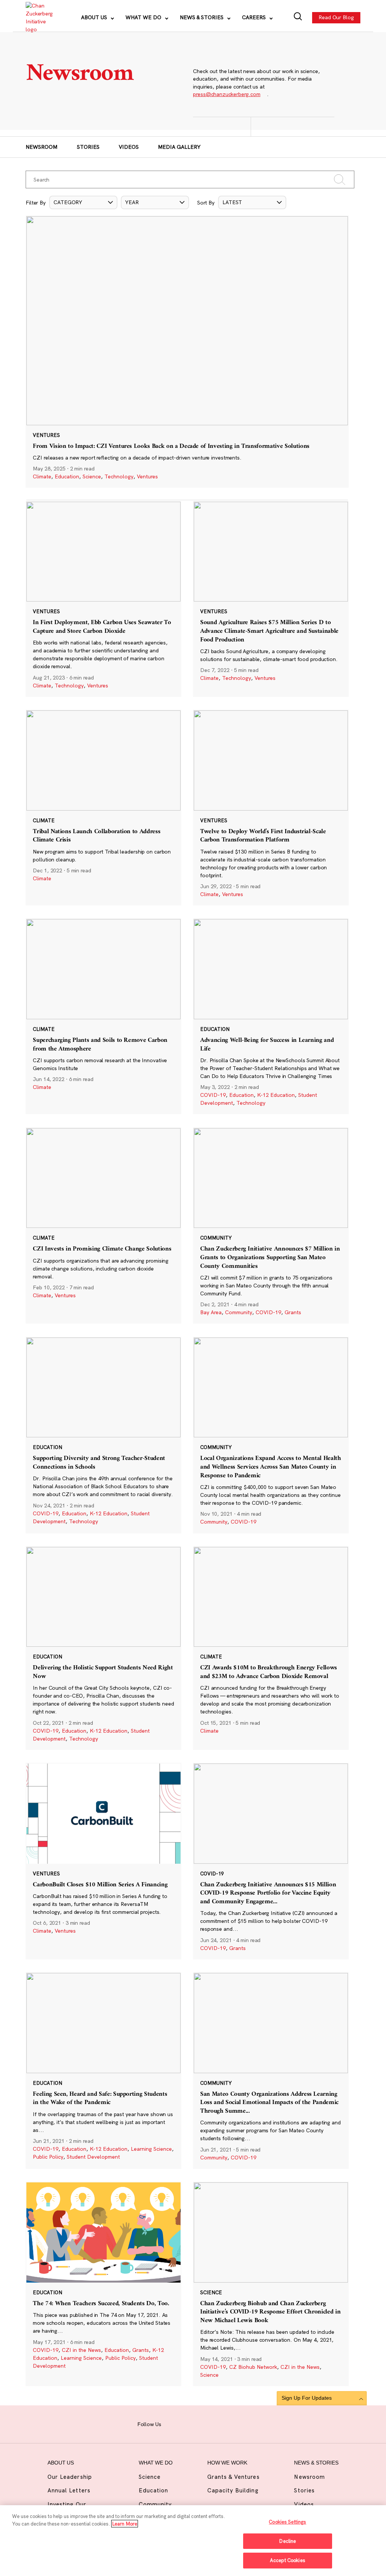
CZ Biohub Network (253, 2367)
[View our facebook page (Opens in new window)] (173, 2423)
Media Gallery (179, 147)
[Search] (298, 18)
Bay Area (211, 1312)
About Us (95, 17)
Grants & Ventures (234, 2477)
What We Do (144, 17)
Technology (119, 476)
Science (92, 476)
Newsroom (41, 147)
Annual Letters (69, 2490)
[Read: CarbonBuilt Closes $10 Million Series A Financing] (103, 1861)
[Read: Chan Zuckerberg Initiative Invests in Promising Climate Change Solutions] (103, 1226)
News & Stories (202, 17)
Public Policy (48, 2157)
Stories (88, 147)
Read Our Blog (336, 17)
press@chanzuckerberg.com (227, 94)
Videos (129, 147)
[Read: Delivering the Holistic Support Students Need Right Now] (103, 1648)
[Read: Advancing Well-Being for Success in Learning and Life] (271, 1016)
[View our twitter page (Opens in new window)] (230, 2423)
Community (239, 1312)
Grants (293, 1312)
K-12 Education (276, 1095)
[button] (83, 202)
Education (67, 476)
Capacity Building (233, 2490)
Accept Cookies (288, 2560)
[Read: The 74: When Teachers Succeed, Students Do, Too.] (103, 2284)
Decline (287, 2541)
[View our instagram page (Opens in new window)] (187, 2423)
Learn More (125, 2524)
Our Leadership (70, 2477)
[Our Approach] (39, 18)
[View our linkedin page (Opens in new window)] (216, 2423)
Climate (42, 476)
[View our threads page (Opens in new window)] (201, 2423)
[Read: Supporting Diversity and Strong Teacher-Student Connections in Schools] (103, 1435)
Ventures (147, 476)
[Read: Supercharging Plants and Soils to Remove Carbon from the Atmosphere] (103, 1016)
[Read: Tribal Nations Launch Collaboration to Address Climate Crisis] (103, 808)
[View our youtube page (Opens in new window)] (244, 2423)
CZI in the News (81, 2350)
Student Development (93, 2157)
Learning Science (151, 2149)
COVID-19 (213, 1095)
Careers (255, 17)
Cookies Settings (287, 2522)
